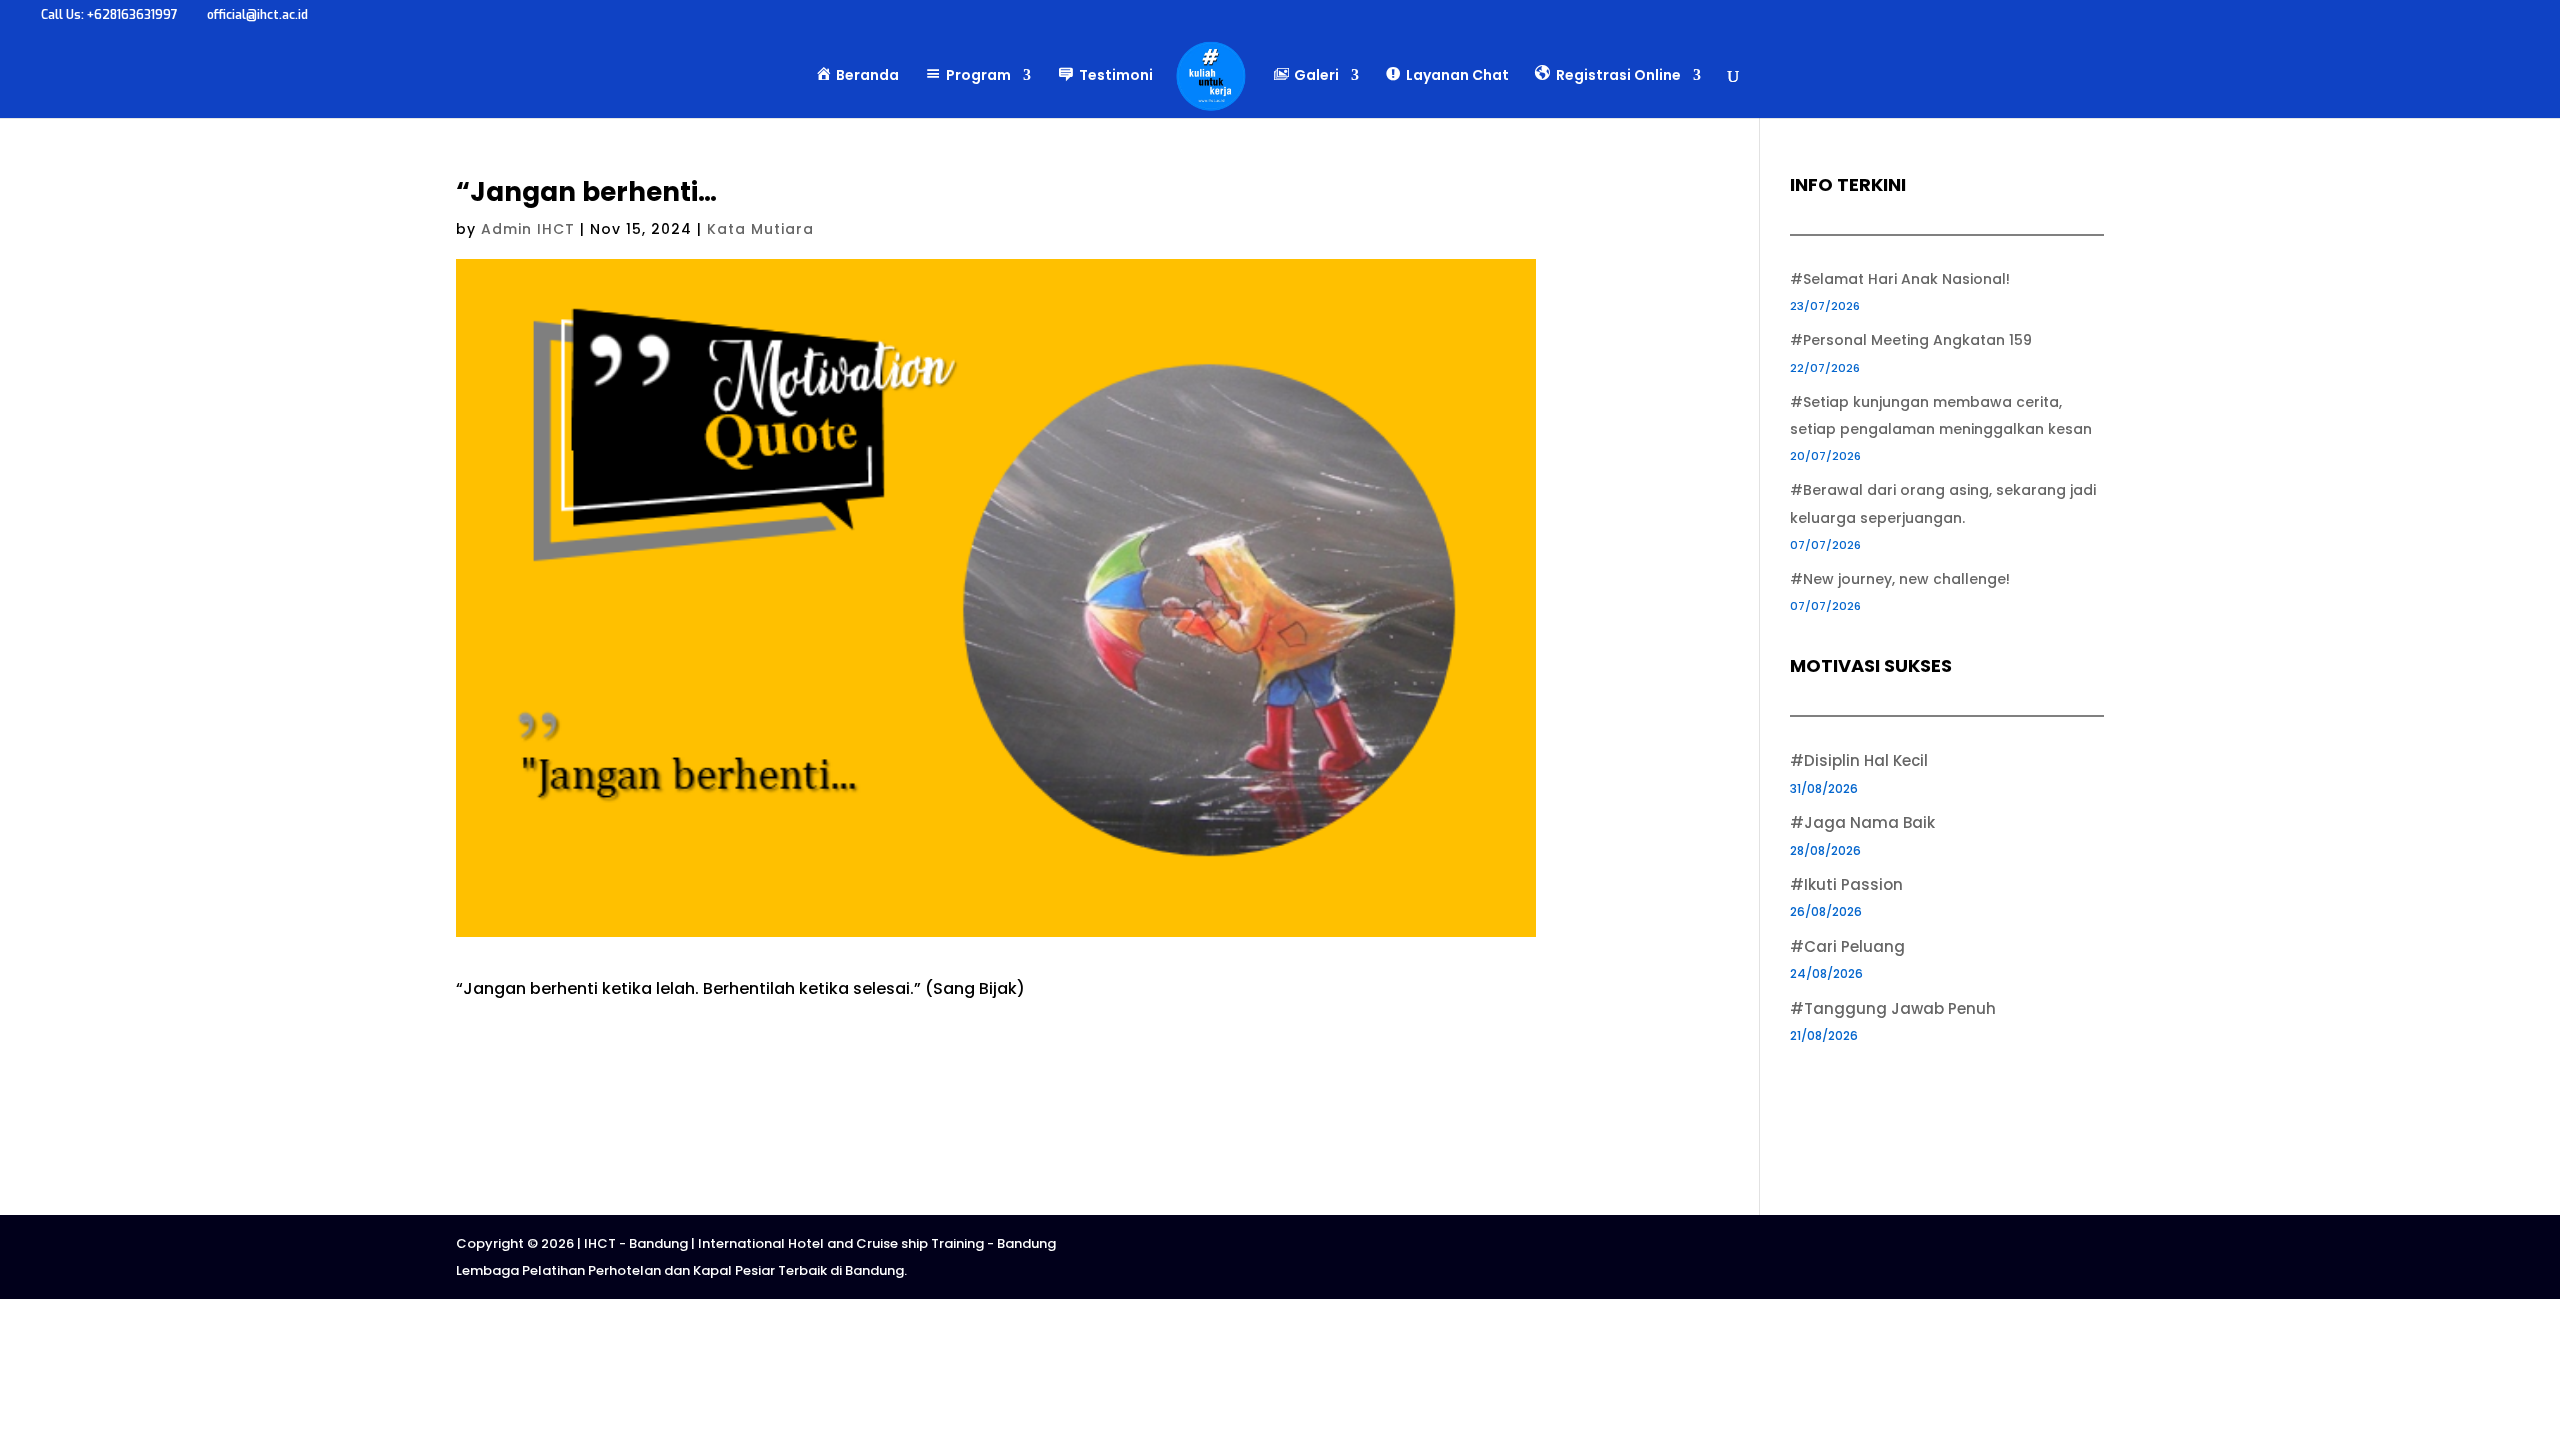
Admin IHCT (528, 229)
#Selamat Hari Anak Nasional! (1900, 279)
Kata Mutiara (760, 229)
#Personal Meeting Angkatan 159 (1911, 340)
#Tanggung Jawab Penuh (1893, 1008)
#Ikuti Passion (1846, 884)
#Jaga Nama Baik (1862, 822)
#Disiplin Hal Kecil (1859, 760)
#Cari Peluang (1847, 946)
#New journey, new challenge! (1900, 579)
